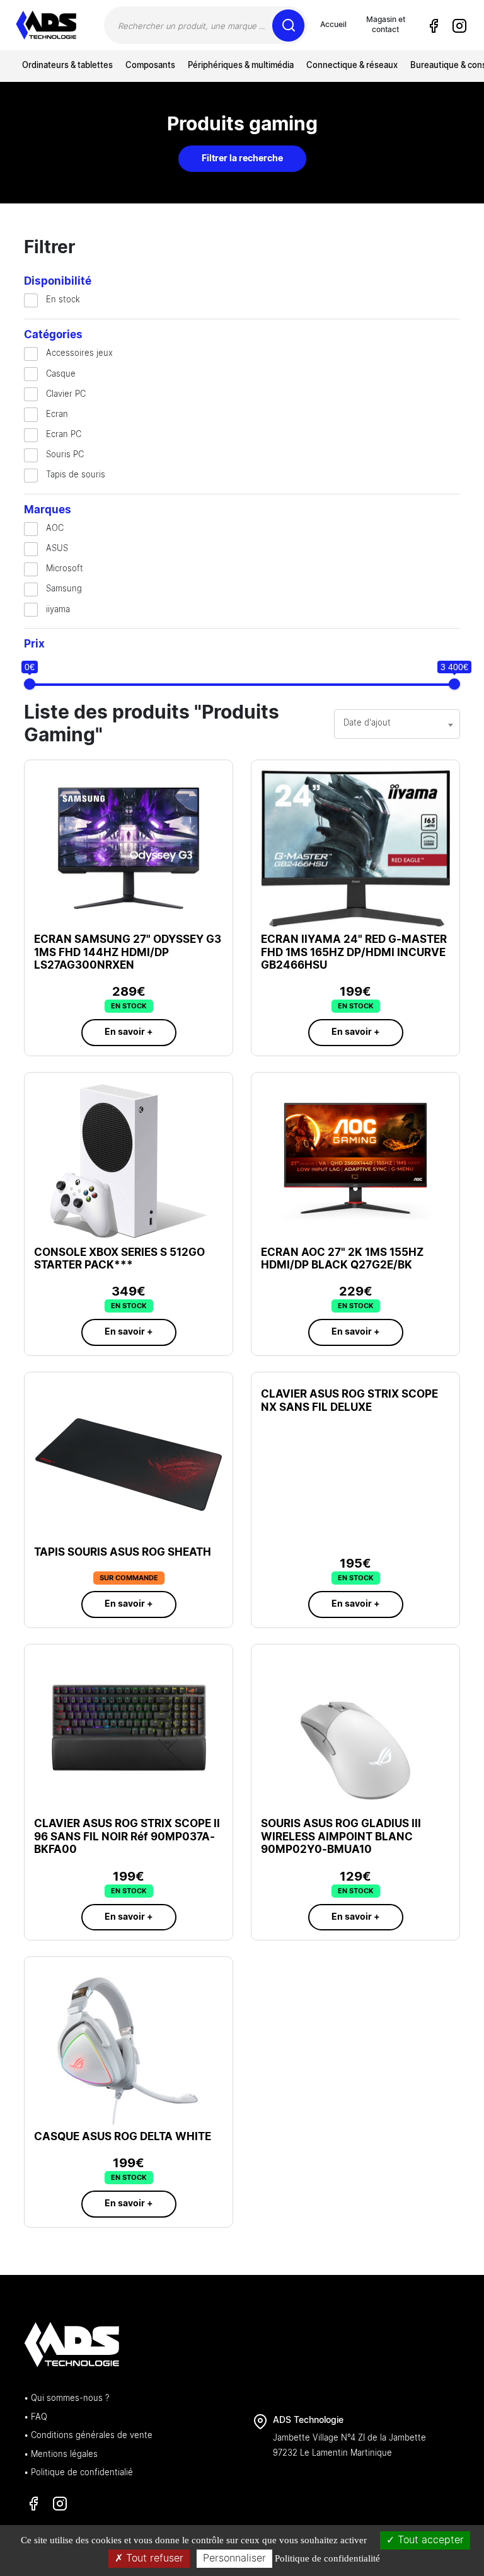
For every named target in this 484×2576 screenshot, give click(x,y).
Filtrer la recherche (242, 159)
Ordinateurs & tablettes (67, 66)
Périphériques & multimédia (241, 66)
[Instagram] (459, 26)
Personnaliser (234, 2558)
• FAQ (36, 2418)
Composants (150, 66)
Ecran (57, 415)
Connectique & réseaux (352, 66)
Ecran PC (64, 435)
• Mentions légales (61, 2455)
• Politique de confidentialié (78, 2473)
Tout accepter (429, 2540)
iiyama (58, 610)
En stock (63, 300)
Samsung (64, 589)
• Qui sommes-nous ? (66, 2399)
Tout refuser (153, 2558)
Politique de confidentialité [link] (327, 2558)
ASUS (57, 549)
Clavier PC (66, 395)
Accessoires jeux (79, 354)
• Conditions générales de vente (88, 2436)
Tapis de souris (76, 475)
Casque (61, 374)
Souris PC (65, 455)
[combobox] (397, 724)
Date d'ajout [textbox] (367, 723)
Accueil (333, 25)
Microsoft (65, 569)
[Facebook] (434, 26)
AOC (55, 529)
